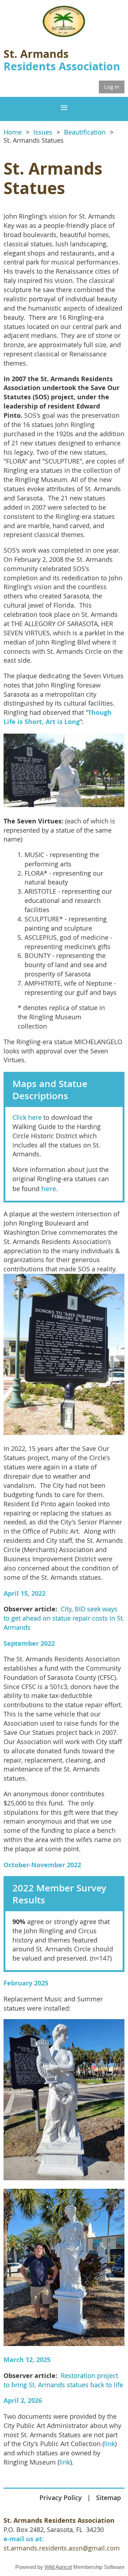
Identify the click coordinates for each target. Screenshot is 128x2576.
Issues (43, 132)
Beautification (85, 132)
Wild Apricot (58, 2567)
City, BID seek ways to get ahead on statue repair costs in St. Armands (64, 1618)
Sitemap (108, 2498)
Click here (27, 1117)
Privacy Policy (61, 2498)
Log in (112, 87)
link (110, 2444)
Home (13, 132)
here (49, 1189)
